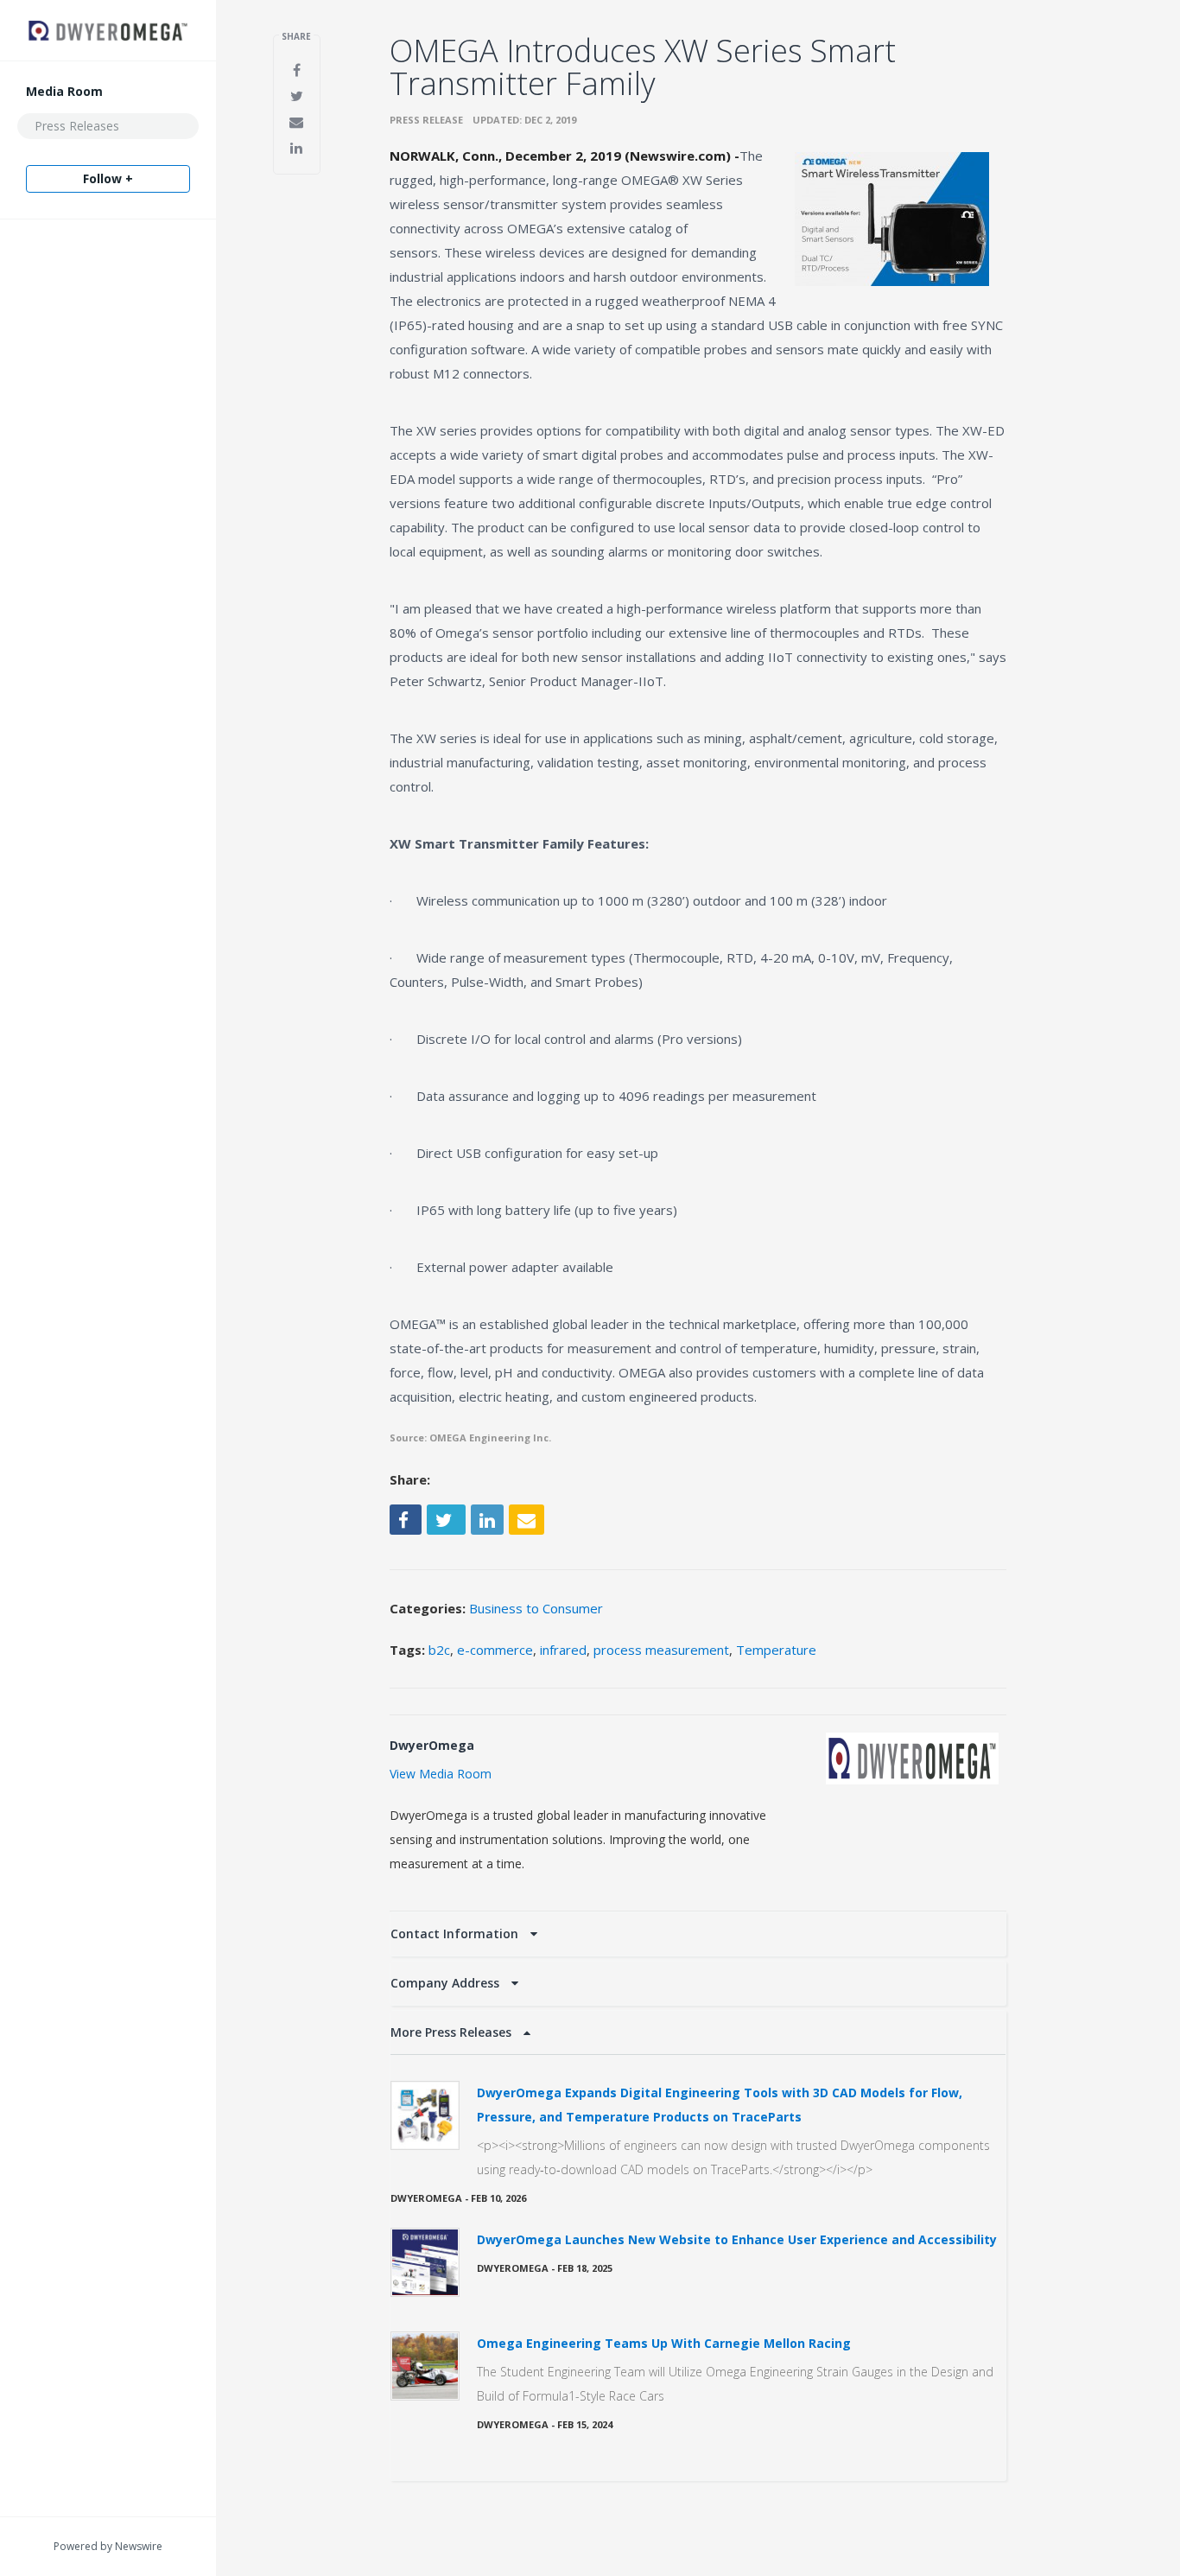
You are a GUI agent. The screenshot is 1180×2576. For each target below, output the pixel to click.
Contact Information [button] (456, 1934)
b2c (439, 1650)
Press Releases (77, 126)
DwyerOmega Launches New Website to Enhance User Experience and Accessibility (737, 2239)
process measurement (661, 1650)
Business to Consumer (536, 1608)
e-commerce (495, 1650)
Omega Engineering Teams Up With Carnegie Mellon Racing (664, 2343)
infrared (563, 1650)
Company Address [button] (447, 1983)
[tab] (698, 1934)
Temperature (776, 1650)
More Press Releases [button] (453, 2032)
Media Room (64, 91)
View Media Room (441, 1774)
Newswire (139, 2546)
